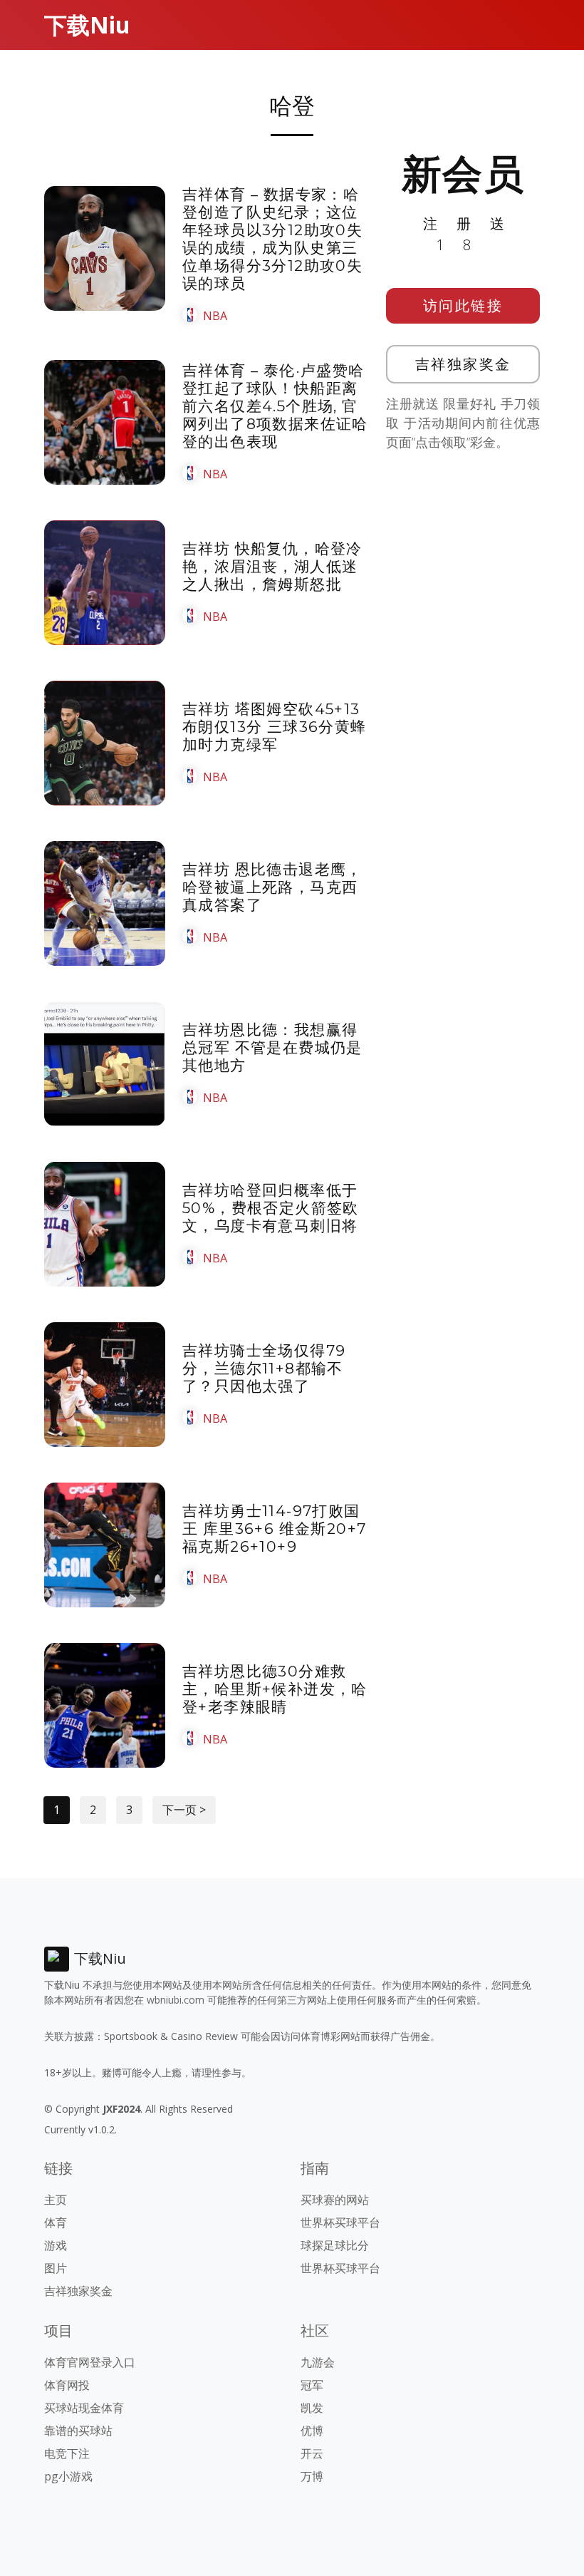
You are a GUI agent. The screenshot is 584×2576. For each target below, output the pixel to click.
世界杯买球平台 (340, 2222)
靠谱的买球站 (78, 2431)
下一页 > (184, 1810)
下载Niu (87, 25)
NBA (215, 316)
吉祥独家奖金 (463, 364)
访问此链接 (463, 305)
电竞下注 (67, 2453)
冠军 (312, 2385)
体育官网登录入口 (90, 2362)
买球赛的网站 (335, 2200)
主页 (56, 2200)
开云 (312, 2453)
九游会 (318, 2362)
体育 (56, 2222)
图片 (56, 2268)
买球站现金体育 (84, 2408)
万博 (312, 2476)
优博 (312, 2431)
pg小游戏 (68, 2476)
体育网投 (67, 2385)
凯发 (312, 2408)
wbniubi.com (176, 2000)
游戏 (56, 2245)
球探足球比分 (335, 2245)
